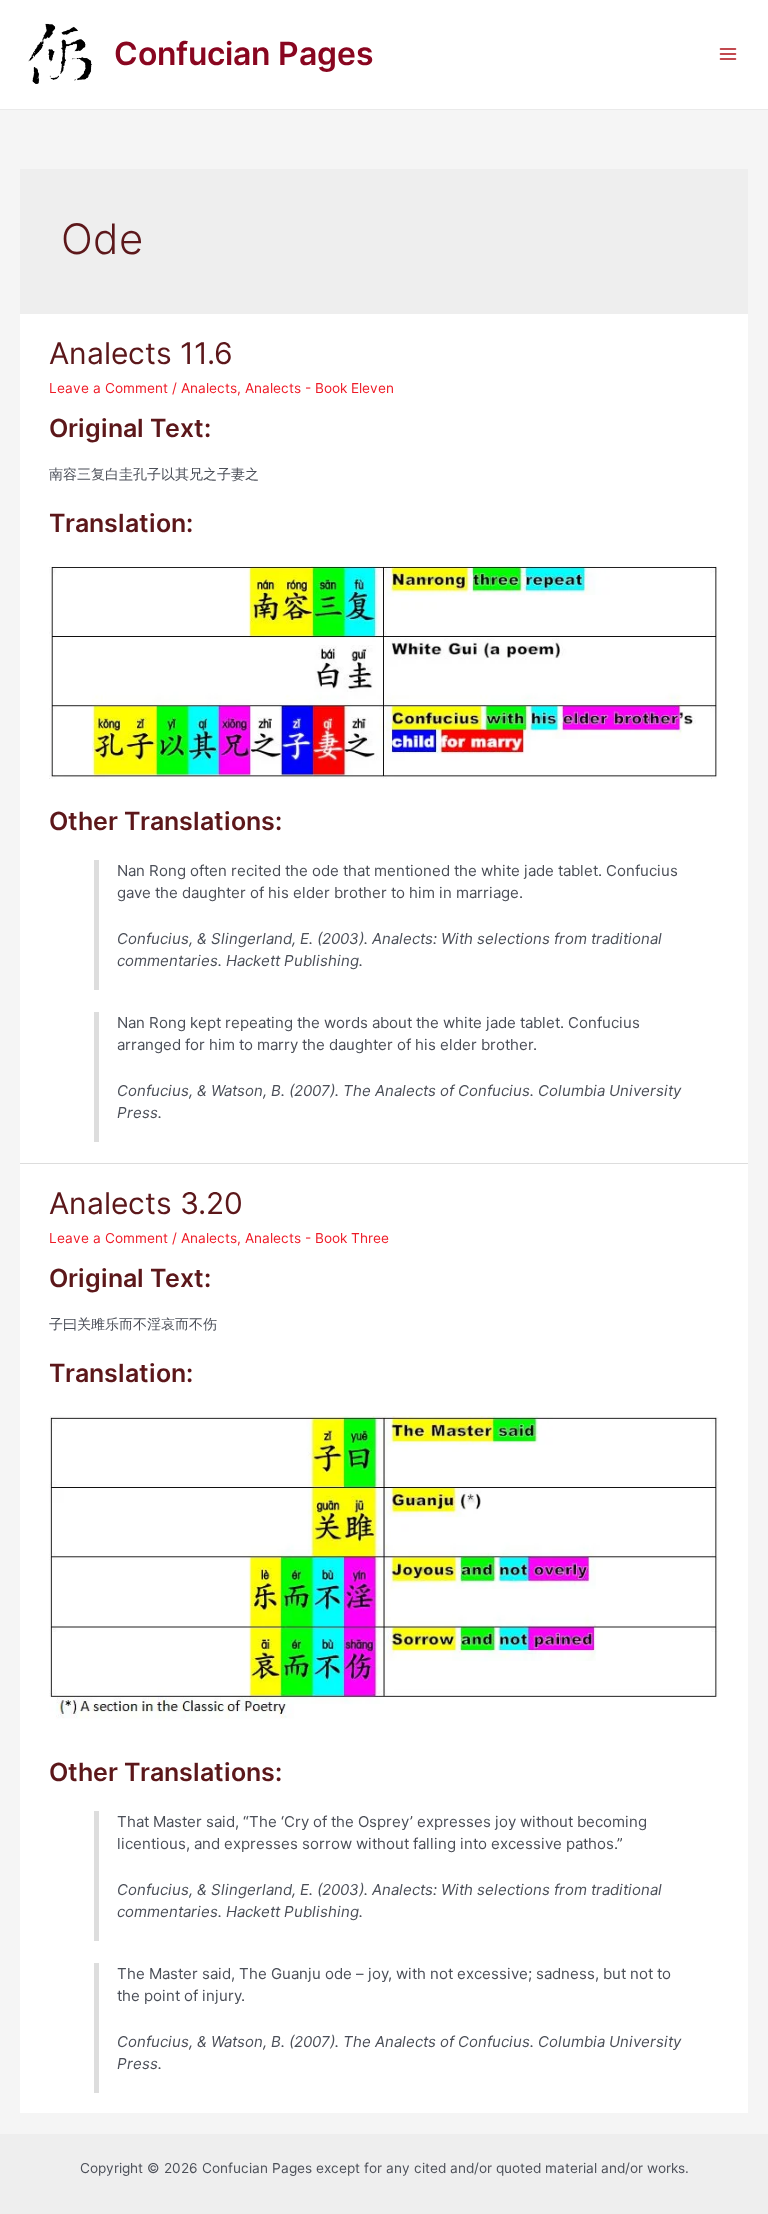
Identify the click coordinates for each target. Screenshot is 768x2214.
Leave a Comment (108, 388)
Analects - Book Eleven (319, 388)
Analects (209, 388)
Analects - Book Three (317, 1238)
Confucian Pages (244, 53)
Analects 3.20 (146, 1203)
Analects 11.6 (141, 353)
